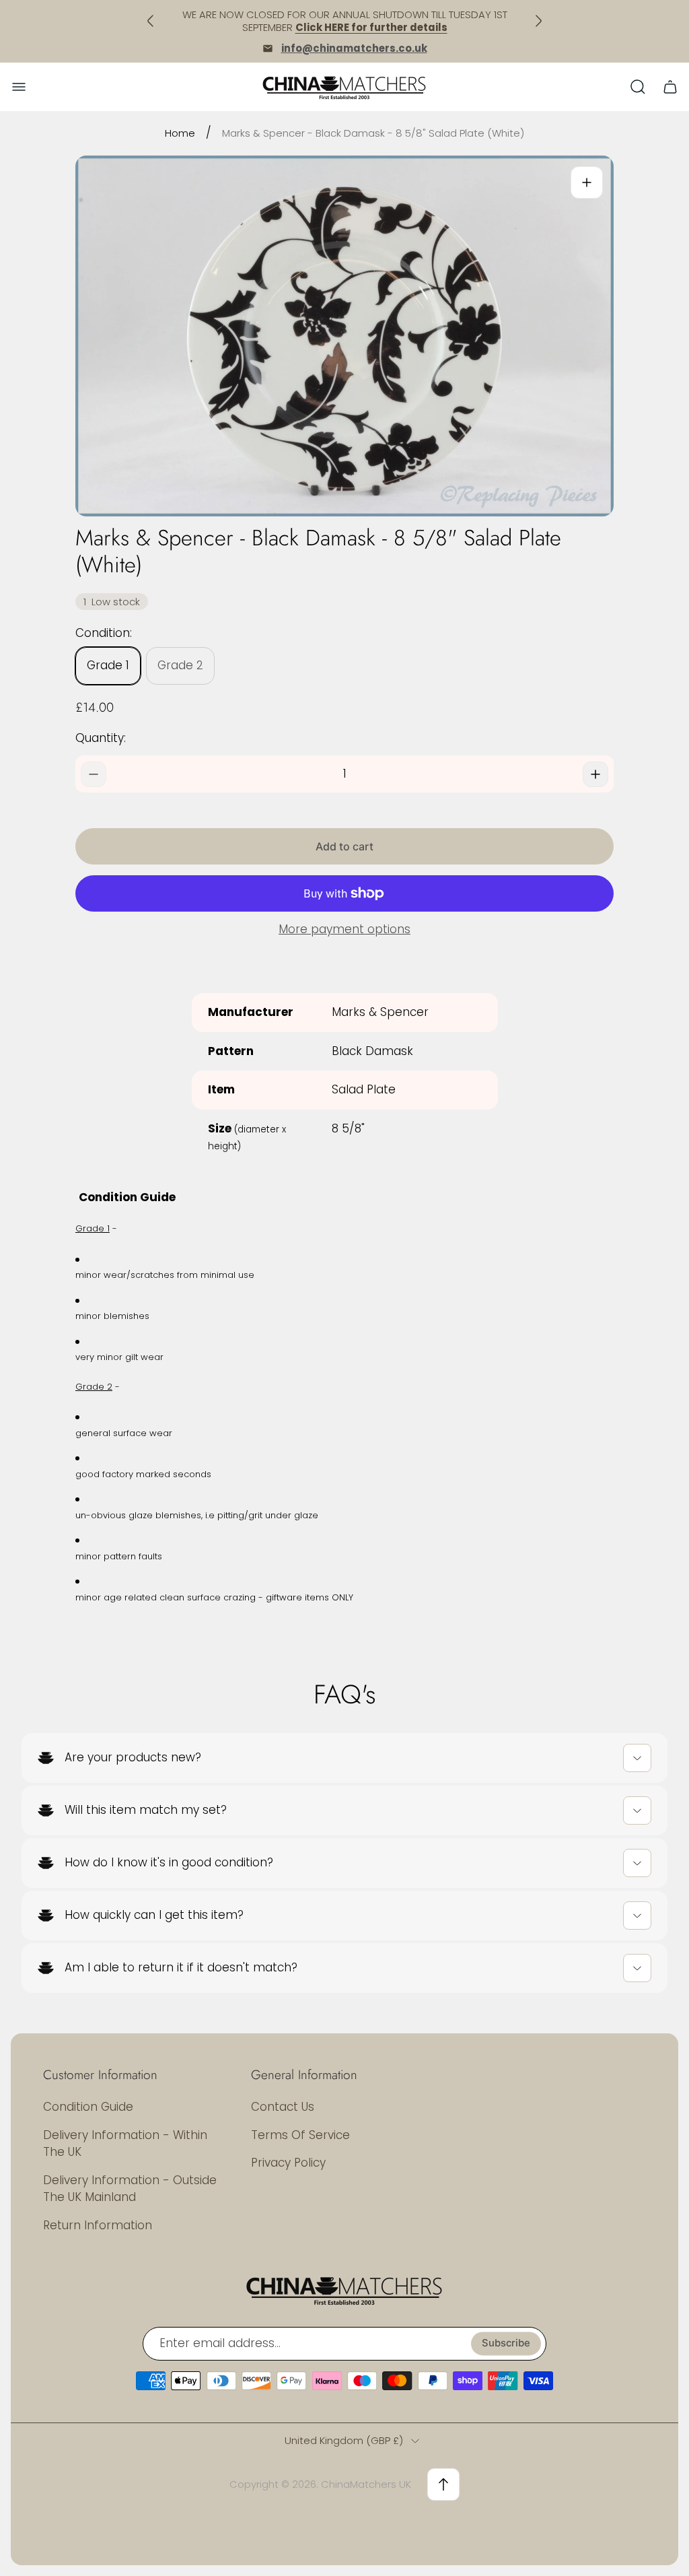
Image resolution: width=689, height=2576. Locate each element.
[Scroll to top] (443, 2484)
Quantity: (101, 738)
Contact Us (283, 2107)
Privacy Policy (288, 2163)
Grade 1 (108, 665)
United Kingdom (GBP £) (344, 2440)
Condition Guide (88, 2107)
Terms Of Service (300, 2135)
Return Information (98, 2225)
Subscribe (506, 2344)
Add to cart (344, 846)
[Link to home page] (344, 2290)
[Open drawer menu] (19, 87)
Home (180, 133)
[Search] (638, 87)
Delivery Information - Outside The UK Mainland (130, 2189)
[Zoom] (587, 182)
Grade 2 (180, 665)
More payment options (344, 930)
